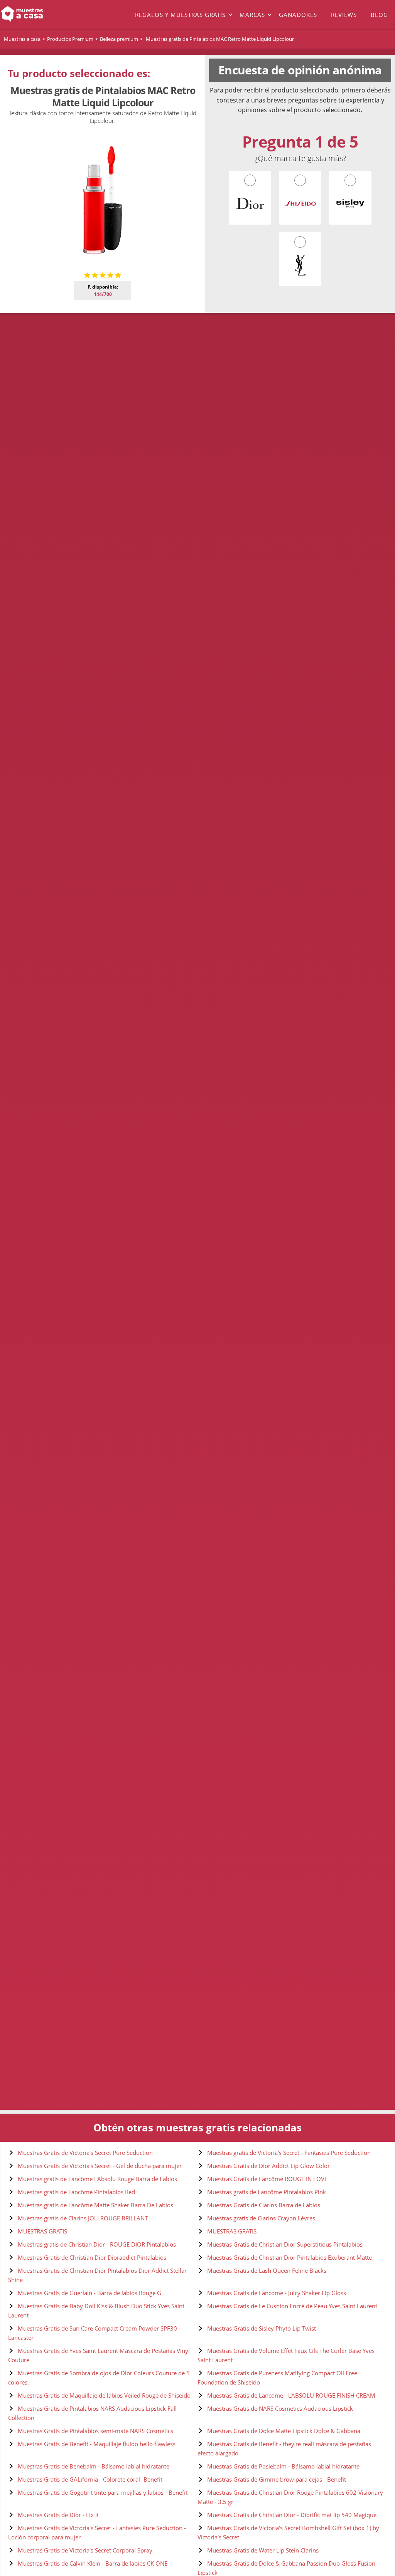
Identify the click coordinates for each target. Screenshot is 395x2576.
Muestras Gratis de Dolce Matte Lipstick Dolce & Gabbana (284, 2431)
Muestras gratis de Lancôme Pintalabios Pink (267, 2192)
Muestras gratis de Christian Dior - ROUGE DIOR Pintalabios (97, 2244)
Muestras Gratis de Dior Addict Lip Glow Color (268, 2166)
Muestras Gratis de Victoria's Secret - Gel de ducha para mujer (100, 2166)
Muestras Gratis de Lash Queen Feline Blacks (267, 2270)
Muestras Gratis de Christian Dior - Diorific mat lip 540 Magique (292, 2515)
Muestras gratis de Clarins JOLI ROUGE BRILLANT (83, 2218)
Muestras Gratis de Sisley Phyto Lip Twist (262, 2328)
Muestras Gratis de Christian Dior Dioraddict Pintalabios (92, 2257)
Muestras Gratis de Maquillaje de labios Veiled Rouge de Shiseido (104, 2395)
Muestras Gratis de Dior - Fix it (58, 2515)
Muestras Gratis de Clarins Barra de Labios (264, 2205)
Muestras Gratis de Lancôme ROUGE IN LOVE (267, 2179)
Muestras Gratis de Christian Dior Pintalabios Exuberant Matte (289, 2257)
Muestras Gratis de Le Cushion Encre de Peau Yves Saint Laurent (292, 2306)
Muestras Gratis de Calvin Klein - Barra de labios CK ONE (93, 2563)
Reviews (344, 15)
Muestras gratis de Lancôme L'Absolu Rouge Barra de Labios (97, 2179)
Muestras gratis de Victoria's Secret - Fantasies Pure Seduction (289, 2153)
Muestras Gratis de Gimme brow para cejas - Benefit (277, 2479)
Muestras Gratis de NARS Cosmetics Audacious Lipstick (280, 2408)
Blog (379, 15)
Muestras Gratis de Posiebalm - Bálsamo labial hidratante (283, 2466)
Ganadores (298, 15)
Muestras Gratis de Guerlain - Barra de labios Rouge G (89, 2293)
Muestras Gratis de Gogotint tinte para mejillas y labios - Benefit (103, 2492)
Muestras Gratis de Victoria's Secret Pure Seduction (85, 2153)
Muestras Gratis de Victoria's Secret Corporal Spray (85, 2550)
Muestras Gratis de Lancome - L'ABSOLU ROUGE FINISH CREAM (291, 2395)
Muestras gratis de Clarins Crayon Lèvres (261, 2218)
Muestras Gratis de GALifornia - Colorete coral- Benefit (90, 2479)
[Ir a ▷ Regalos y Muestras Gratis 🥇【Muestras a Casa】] (40, 15)
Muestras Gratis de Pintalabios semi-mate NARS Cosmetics (95, 2431)
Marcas (252, 15)
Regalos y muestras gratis (180, 15)
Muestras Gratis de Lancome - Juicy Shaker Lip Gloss (277, 2293)
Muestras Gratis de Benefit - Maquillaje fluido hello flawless (97, 2444)
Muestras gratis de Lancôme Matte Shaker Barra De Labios (95, 2205)
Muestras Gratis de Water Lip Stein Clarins (263, 2550)
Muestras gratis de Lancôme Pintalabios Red (76, 2192)
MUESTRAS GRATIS (42, 2231)
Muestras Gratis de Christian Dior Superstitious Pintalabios (285, 2244)
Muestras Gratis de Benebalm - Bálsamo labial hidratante (94, 2466)
